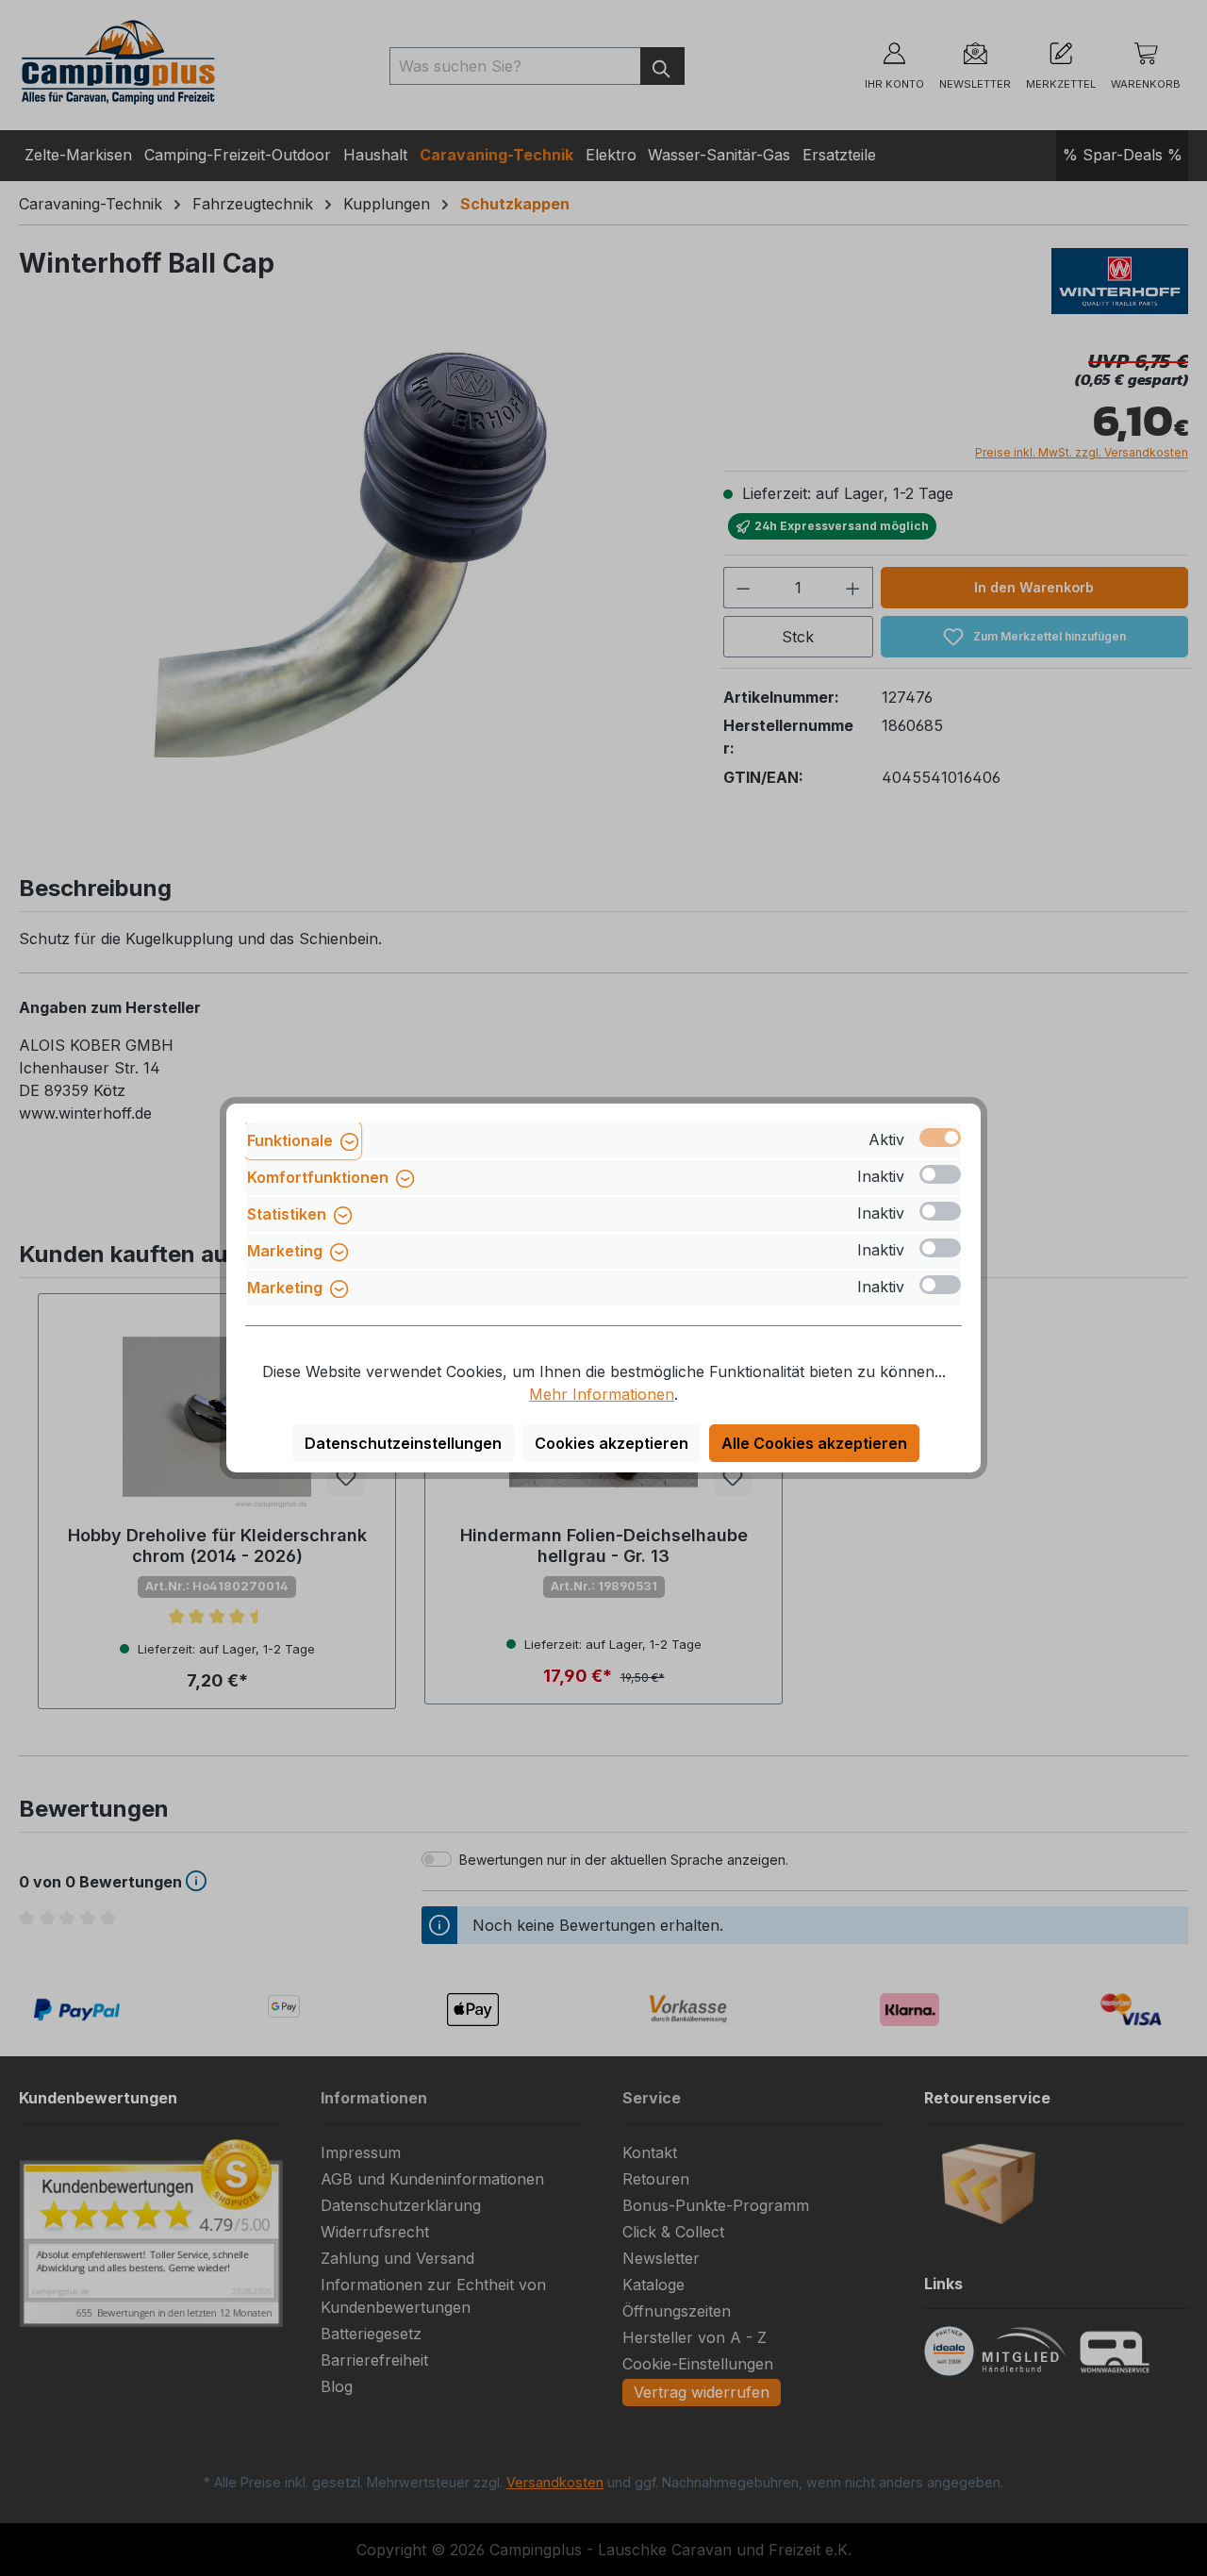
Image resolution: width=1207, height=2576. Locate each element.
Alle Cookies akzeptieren (814, 1443)
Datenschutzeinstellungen (403, 1443)
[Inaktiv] (940, 1174)
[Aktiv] (940, 1138)
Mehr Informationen (602, 1394)
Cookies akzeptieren (612, 1443)
